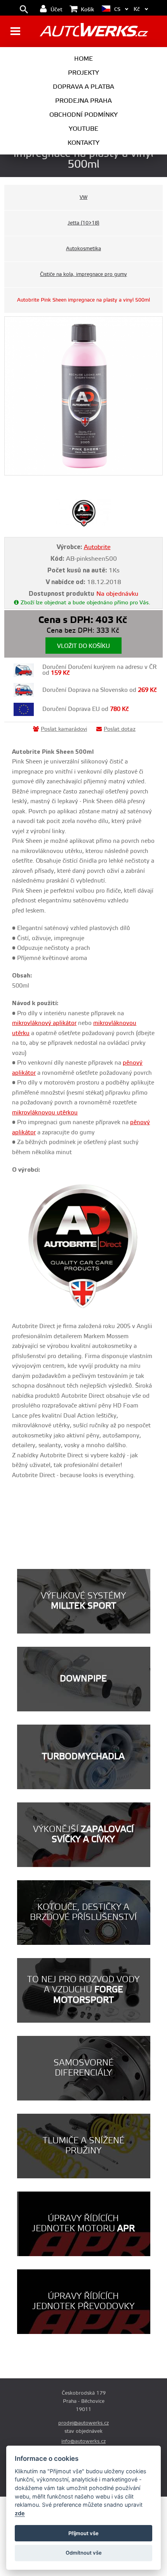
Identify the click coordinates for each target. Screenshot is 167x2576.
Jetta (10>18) (83, 223)
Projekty (83, 73)
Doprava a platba (83, 87)
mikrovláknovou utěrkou (45, 1113)
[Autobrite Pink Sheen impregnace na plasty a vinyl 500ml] (84, 396)
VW (83, 197)
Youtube (83, 129)
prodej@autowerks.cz (83, 2423)
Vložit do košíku (83, 646)
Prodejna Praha (83, 101)
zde (20, 2513)
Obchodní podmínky (83, 115)
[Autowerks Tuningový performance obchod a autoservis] (94, 32)
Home (83, 59)
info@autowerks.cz (83, 2441)
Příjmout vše (83, 2533)
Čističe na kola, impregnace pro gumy (83, 274)
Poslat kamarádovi (64, 729)
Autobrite (97, 547)
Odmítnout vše (84, 2553)
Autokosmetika (83, 249)
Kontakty (83, 143)
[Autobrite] (84, 525)
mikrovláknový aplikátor (44, 1023)
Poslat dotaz (120, 729)
